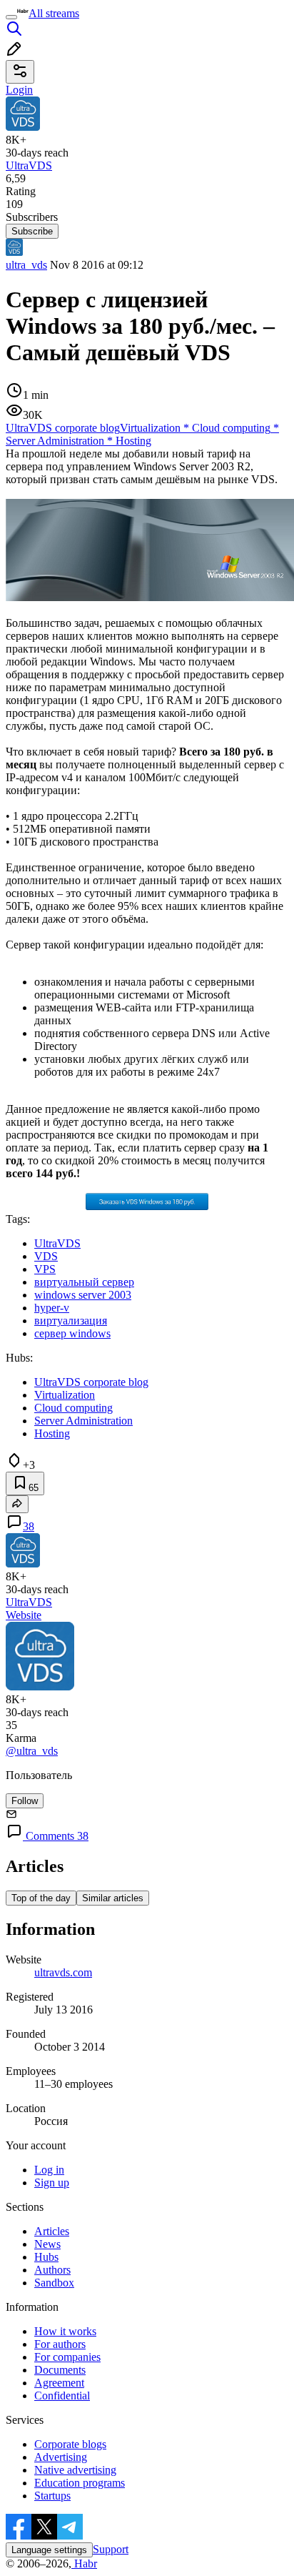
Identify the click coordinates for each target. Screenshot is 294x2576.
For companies (67, 2357)
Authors (52, 2270)
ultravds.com (63, 1972)
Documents (60, 2370)
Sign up (52, 2183)
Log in (49, 2170)
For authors (60, 2344)
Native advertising (75, 2470)
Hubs (46, 2257)
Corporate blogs (70, 2444)
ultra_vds (26, 265)
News (47, 2244)
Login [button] (19, 90)
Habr (84, 2563)
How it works (65, 2331)
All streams (54, 13)
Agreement (59, 2383)
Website (24, 1615)
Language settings (49, 2550)
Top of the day (41, 1898)
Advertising (61, 2457)
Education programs (80, 2483)
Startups (52, 2496)
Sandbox (54, 2283)
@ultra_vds (32, 1751)
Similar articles (113, 1898)
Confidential (62, 2396)
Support (111, 2549)
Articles (52, 2231)
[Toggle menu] (11, 17)
